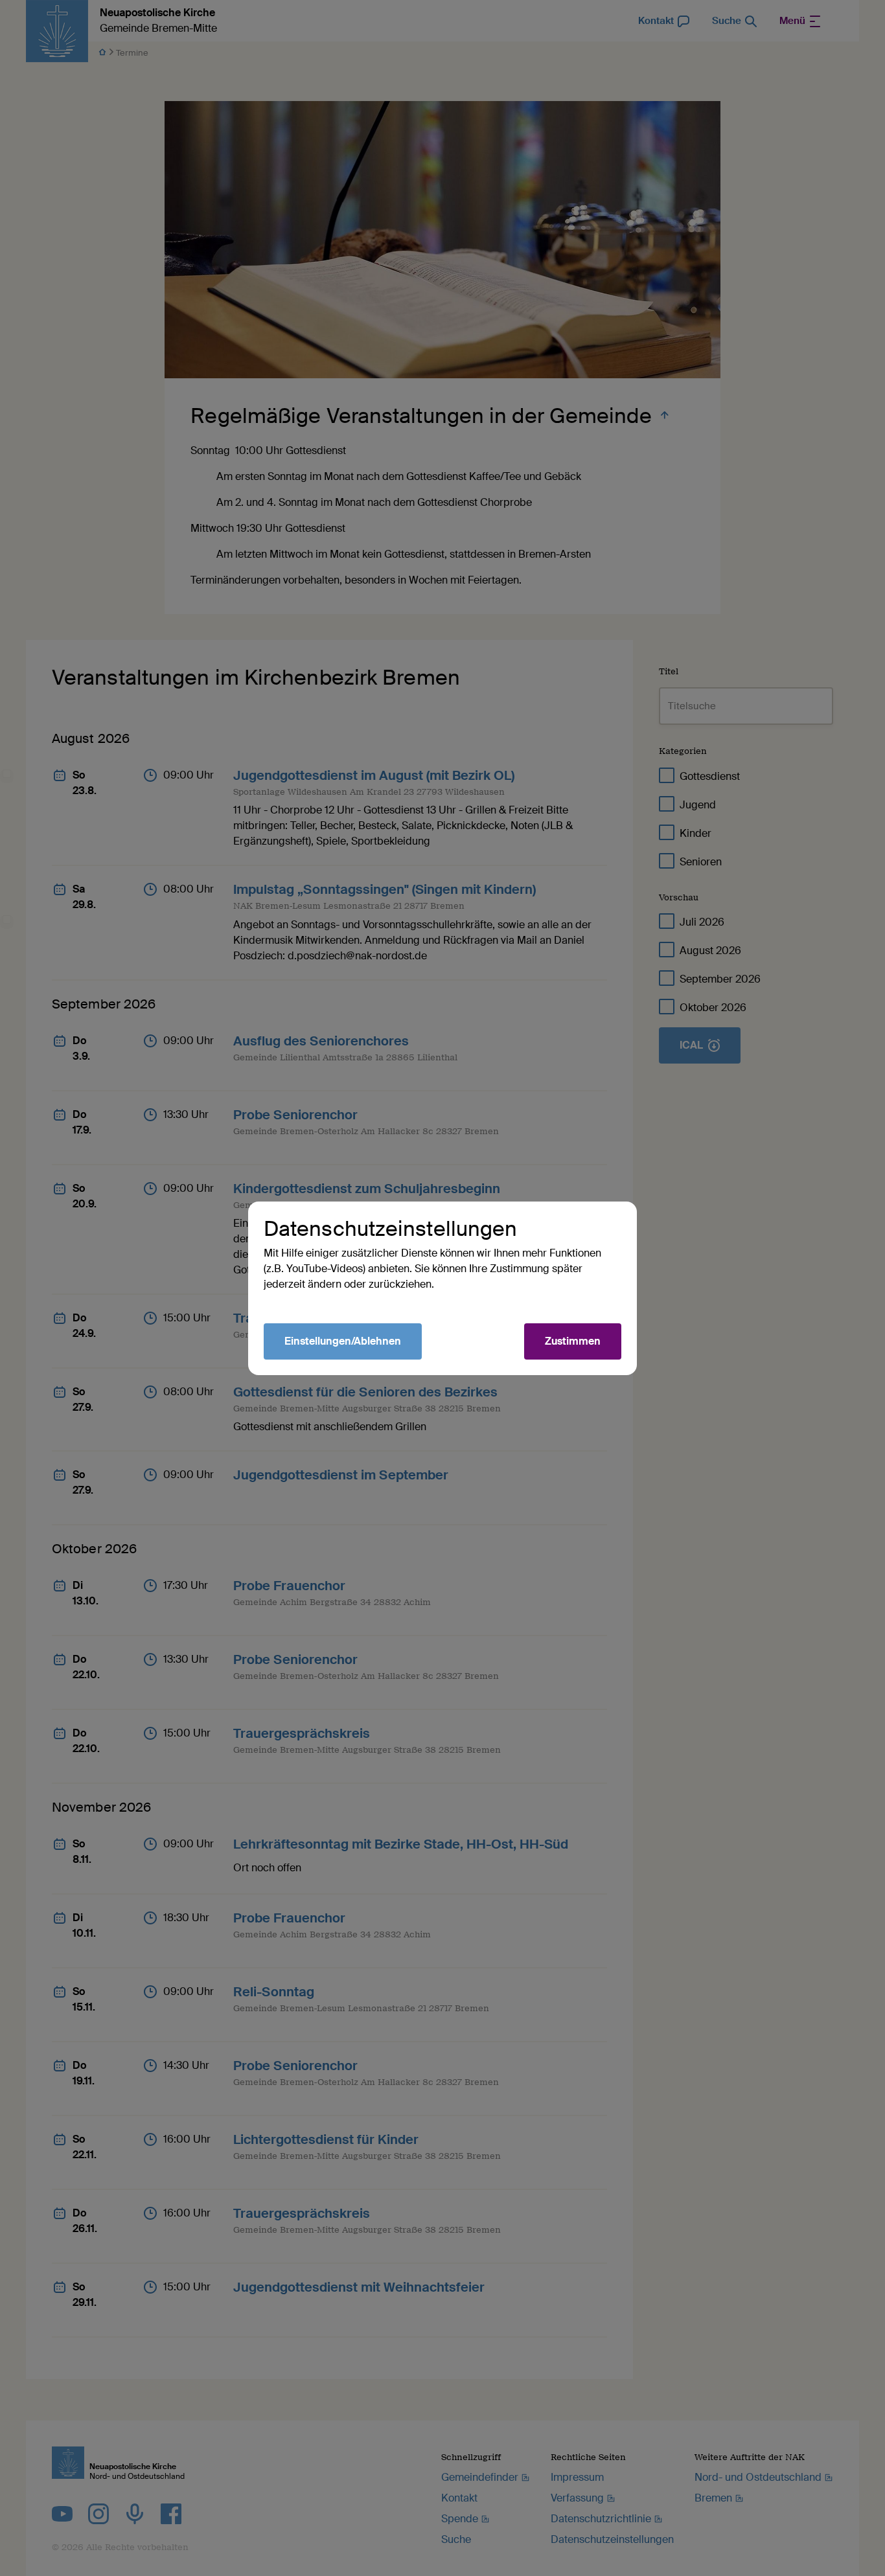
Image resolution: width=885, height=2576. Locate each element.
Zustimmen (573, 1341)
